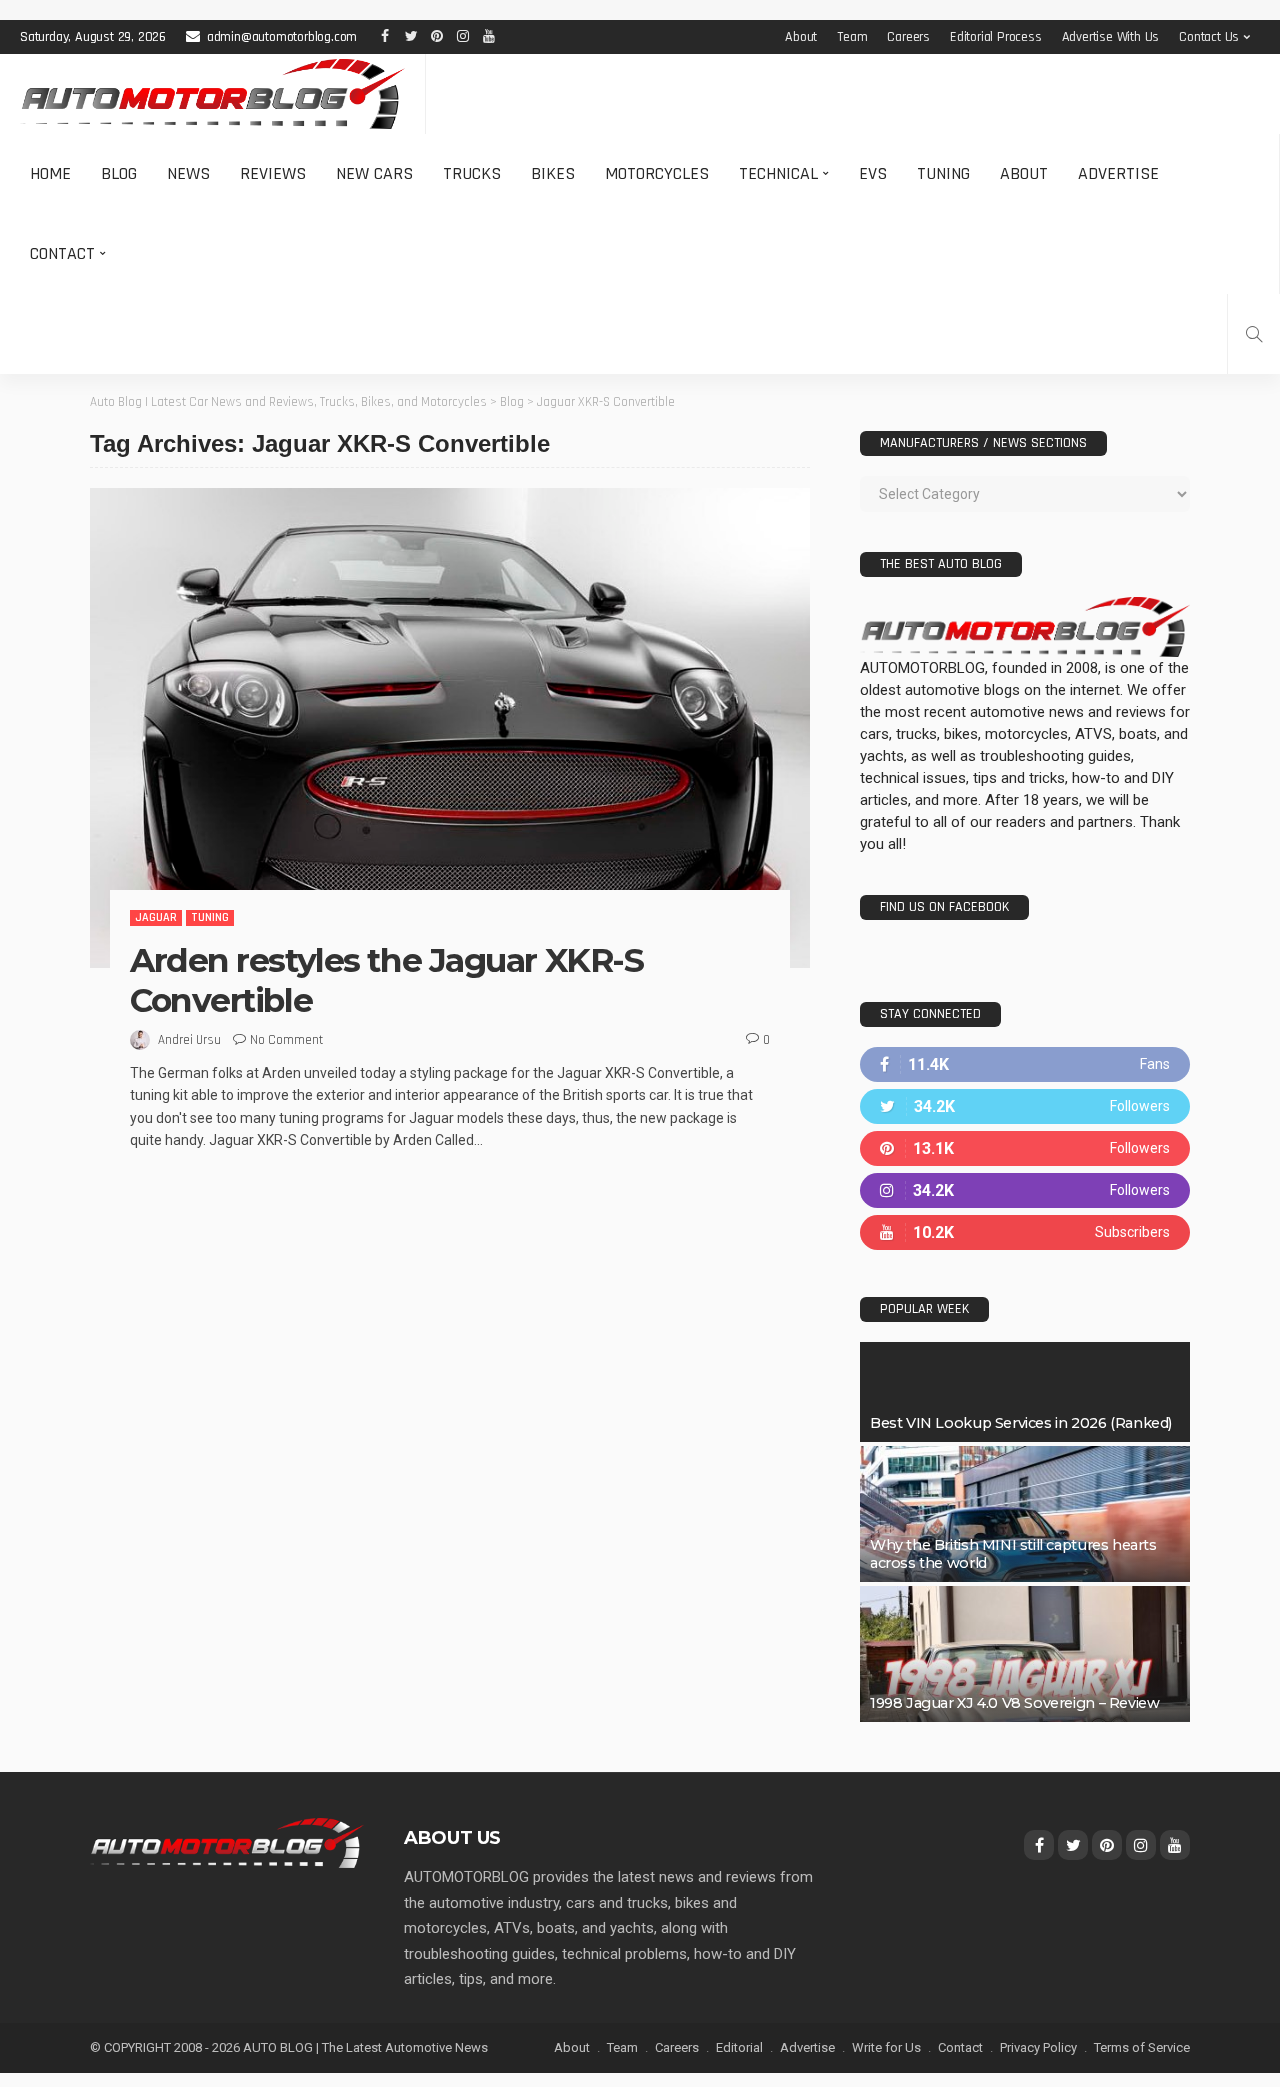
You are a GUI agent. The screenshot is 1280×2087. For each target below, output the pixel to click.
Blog (119, 173)
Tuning (943, 173)
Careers (908, 37)
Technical (778, 173)
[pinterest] (1025, 1148)
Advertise (1118, 173)
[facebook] (1025, 1064)
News (188, 173)
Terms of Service (1142, 2047)
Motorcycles (657, 173)
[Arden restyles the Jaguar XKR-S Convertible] (450, 728)
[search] (1254, 334)
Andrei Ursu (189, 1040)
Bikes (553, 173)
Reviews (273, 173)
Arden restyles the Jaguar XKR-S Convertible (386, 980)
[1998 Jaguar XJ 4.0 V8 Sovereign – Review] (1025, 1654)
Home (50, 173)
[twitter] (1025, 1106)
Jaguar (156, 917)
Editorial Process (996, 37)
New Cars (374, 173)
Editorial (739, 2047)
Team (852, 37)
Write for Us (886, 2047)
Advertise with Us (1111, 37)
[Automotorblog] (212, 94)
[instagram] (1025, 1190)
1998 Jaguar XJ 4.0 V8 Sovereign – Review (1014, 1703)
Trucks (472, 173)
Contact (62, 253)
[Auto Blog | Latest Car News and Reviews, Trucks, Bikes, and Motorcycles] (227, 1842)
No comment (286, 1040)
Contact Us (1209, 37)
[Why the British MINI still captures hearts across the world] (1025, 1514)
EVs (873, 173)
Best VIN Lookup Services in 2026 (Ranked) (1021, 1423)
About (801, 37)
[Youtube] (1025, 1232)
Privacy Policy (1038, 2047)
